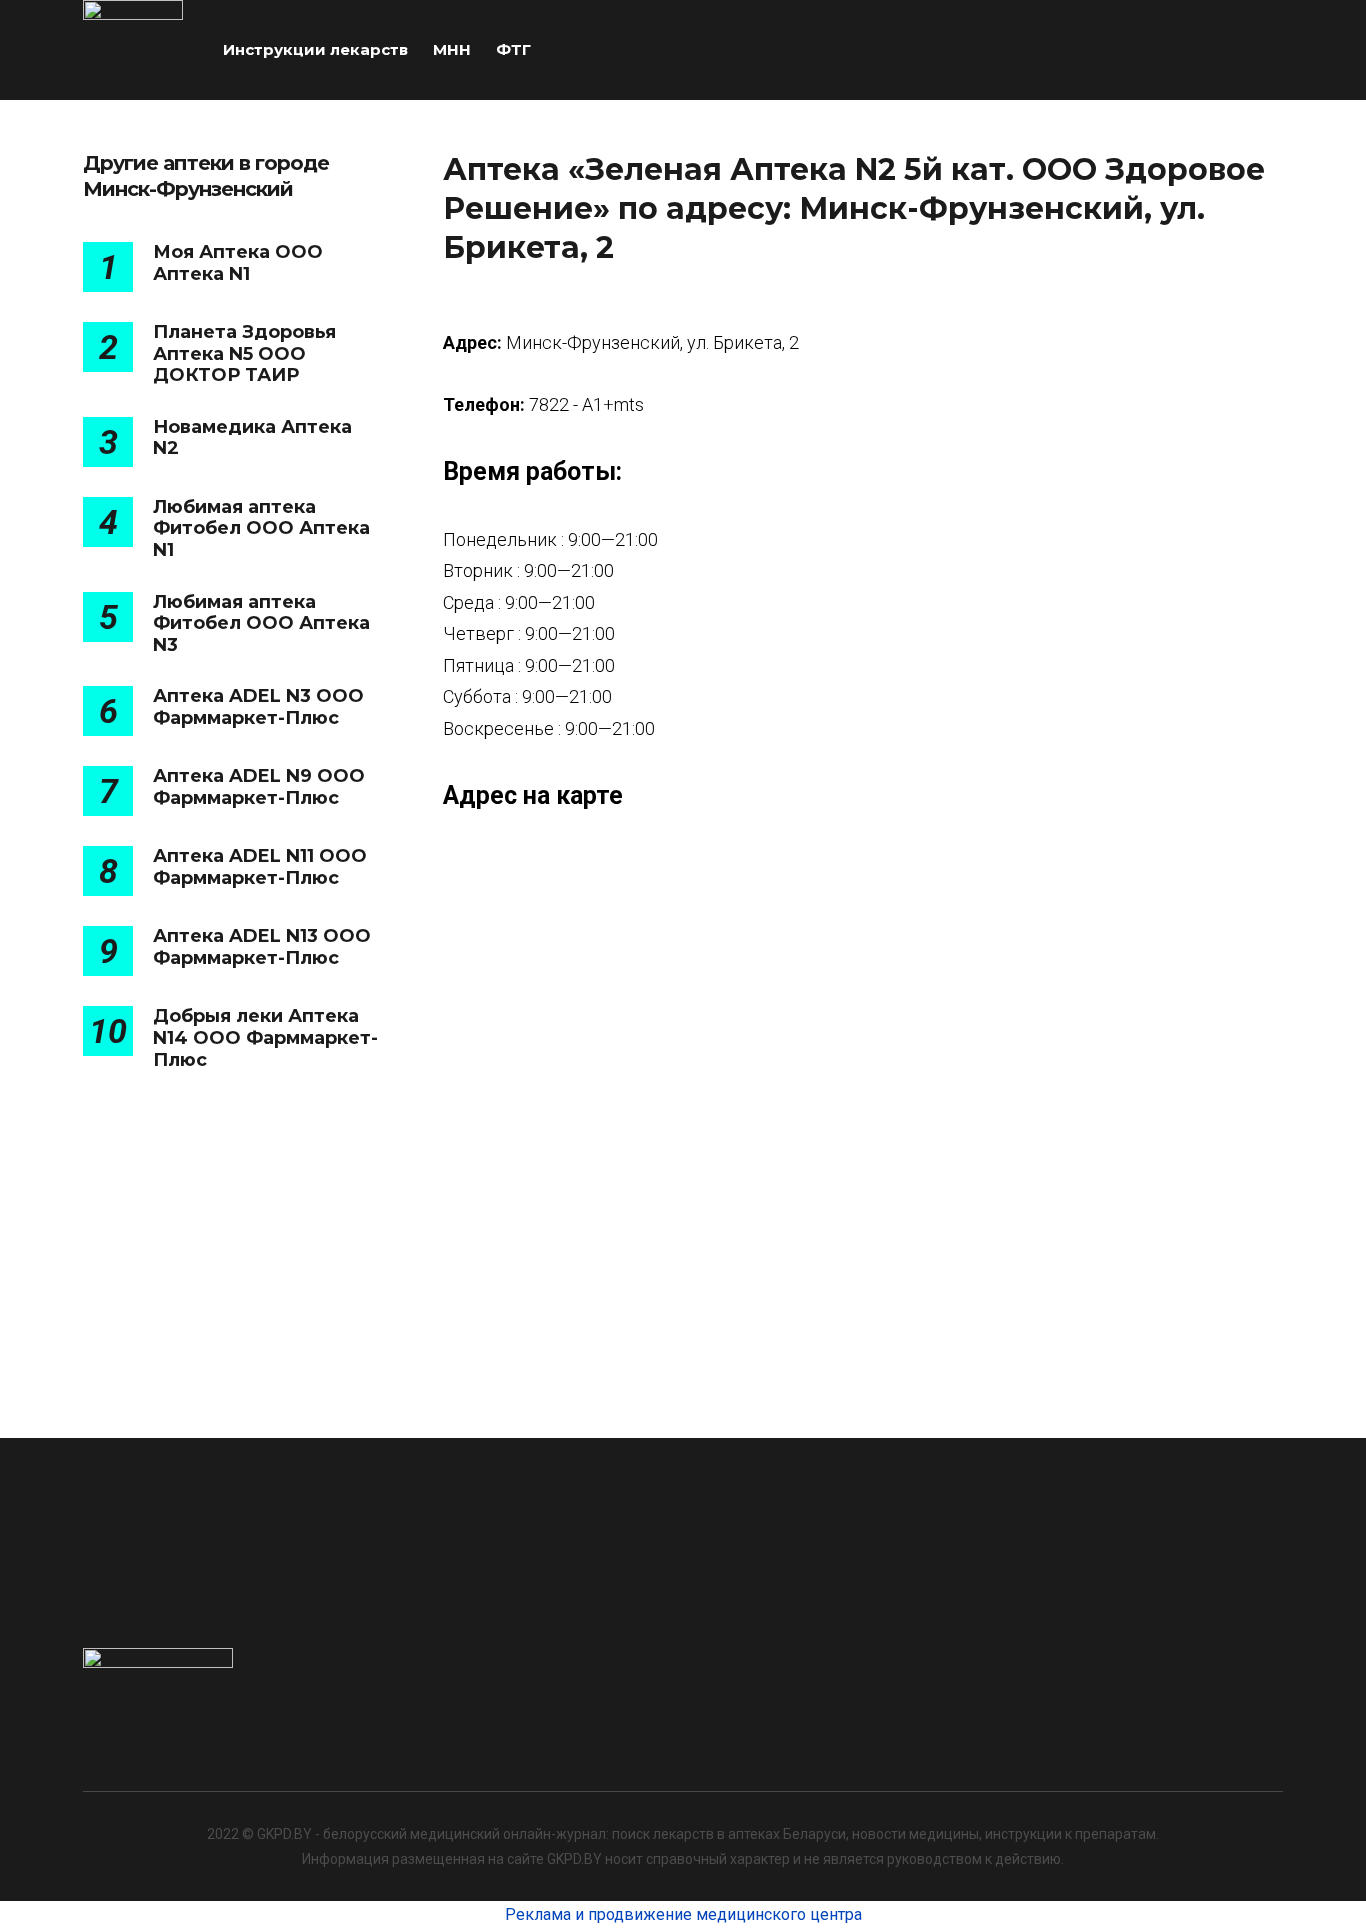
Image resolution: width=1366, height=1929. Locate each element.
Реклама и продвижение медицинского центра (683, 1914)
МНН (452, 49)
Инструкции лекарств (315, 49)
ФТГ (513, 49)
